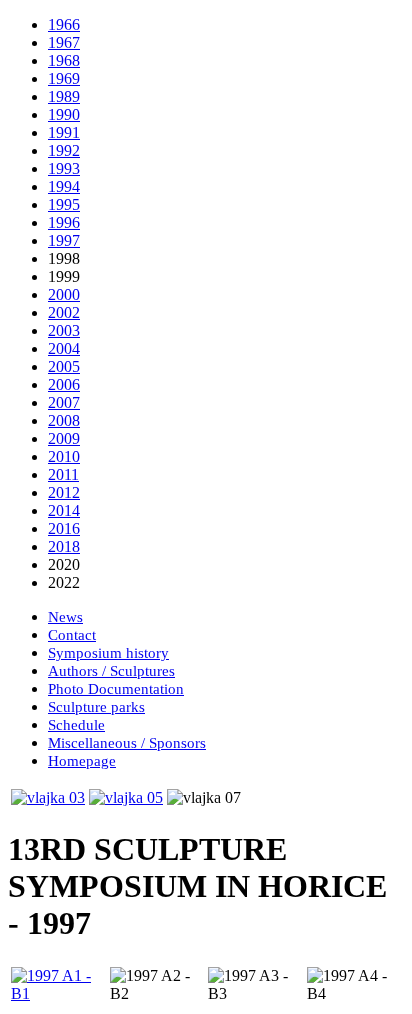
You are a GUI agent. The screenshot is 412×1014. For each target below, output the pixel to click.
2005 (64, 366)
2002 (64, 312)
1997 (64, 240)
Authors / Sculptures (111, 671)
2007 (64, 402)
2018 (64, 546)
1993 (64, 168)
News (65, 617)
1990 (64, 114)
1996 (64, 222)
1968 (64, 60)
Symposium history (108, 653)
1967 (64, 42)
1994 (64, 186)
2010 (64, 456)
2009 (64, 438)
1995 (64, 204)
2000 (64, 294)
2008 (64, 420)
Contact (72, 635)
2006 (64, 384)
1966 (64, 24)
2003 (64, 330)
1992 (64, 150)
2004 (64, 348)
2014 (64, 510)
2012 (64, 492)
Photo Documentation (116, 689)
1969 (64, 78)
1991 (64, 132)
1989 (64, 96)
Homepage (82, 761)
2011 (63, 474)
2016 (64, 528)
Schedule (76, 725)
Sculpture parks (96, 707)
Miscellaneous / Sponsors (127, 743)
